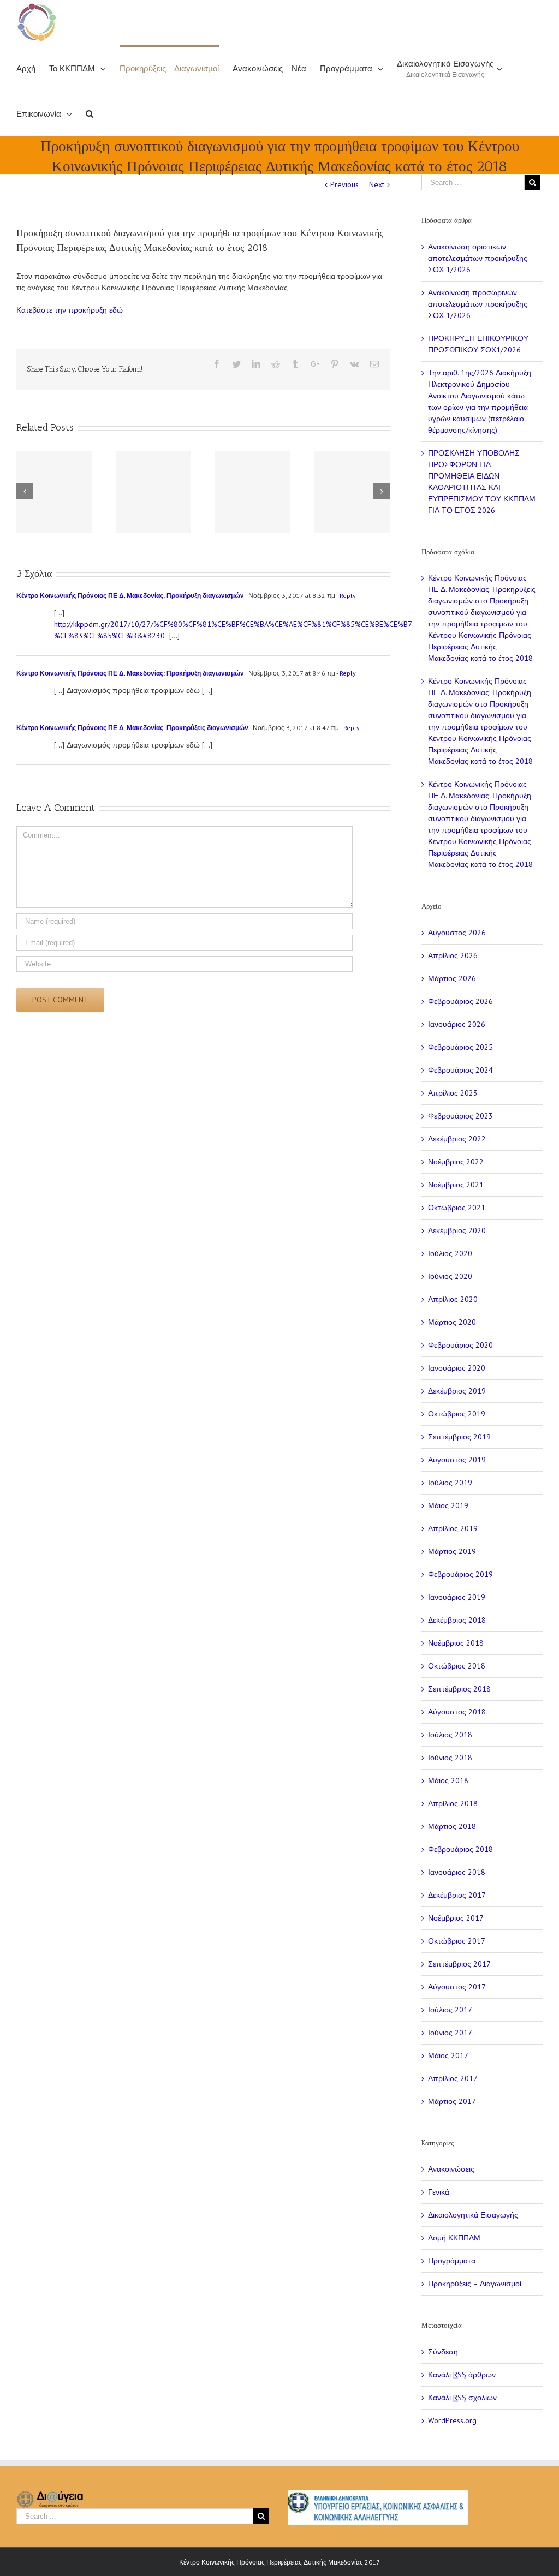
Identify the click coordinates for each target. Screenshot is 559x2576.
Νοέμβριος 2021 (456, 1185)
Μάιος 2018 (448, 1780)
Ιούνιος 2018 (450, 1758)
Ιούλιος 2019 (450, 1483)
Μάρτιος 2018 (452, 1826)
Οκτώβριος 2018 (457, 1666)
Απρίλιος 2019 (453, 1528)
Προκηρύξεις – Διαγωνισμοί (475, 2284)
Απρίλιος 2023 (453, 1093)
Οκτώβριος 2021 (457, 1208)
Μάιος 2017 (448, 2055)
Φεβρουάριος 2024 (460, 1070)
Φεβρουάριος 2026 (460, 1001)
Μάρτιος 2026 (452, 978)
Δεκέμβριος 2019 (457, 1391)
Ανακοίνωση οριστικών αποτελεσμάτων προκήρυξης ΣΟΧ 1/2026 (478, 258)
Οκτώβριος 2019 (457, 1414)
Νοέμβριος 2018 (456, 1643)
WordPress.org (452, 2420)
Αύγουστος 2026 (457, 933)
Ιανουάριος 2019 (457, 1597)
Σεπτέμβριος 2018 (459, 1689)
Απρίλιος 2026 (453, 955)
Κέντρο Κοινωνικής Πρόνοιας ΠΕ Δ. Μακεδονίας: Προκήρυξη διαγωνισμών (130, 596)
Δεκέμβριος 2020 (457, 1230)
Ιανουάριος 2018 (457, 1872)
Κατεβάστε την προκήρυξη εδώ (70, 310)
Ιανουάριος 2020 (457, 1368)
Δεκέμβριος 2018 (457, 1620)
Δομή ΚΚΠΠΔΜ (454, 2238)
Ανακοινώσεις (451, 2169)
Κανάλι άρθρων (462, 2375)
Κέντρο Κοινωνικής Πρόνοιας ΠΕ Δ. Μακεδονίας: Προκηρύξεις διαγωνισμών (132, 728)
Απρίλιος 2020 (453, 1299)
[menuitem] (33, 68)
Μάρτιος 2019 (452, 1551)
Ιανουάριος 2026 (457, 1024)
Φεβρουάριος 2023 (460, 1116)
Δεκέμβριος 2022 (457, 1139)
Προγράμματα (452, 2261)
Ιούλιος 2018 (450, 1735)
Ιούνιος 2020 (450, 1276)
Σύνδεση (443, 2352)
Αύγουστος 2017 (457, 1987)
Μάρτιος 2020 (452, 1322)
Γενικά (439, 2192)
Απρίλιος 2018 (453, 1803)
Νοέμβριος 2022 (456, 1162)
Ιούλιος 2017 (450, 2010)
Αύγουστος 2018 (457, 1712)
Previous (344, 184)
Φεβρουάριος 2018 (460, 1849)
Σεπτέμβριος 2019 (459, 1437)
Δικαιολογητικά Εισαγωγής (473, 2215)
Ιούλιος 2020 (450, 1253)
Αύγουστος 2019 (457, 1460)
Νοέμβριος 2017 (456, 1918)
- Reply (346, 596)
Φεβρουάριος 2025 (460, 1047)
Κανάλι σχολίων (462, 2398)
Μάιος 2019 (448, 1505)
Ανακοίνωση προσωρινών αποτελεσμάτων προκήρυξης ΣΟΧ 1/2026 (478, 304)
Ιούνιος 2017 (450, 2033)
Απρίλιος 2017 (453, 2078)
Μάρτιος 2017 (452, 2101)
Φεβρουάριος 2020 (460, 1345)
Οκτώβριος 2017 (457, 1941)
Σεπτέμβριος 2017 (459, 1964)
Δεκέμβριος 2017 (457, 1895)
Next (377, 184)
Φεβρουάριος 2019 (460, 1574)
